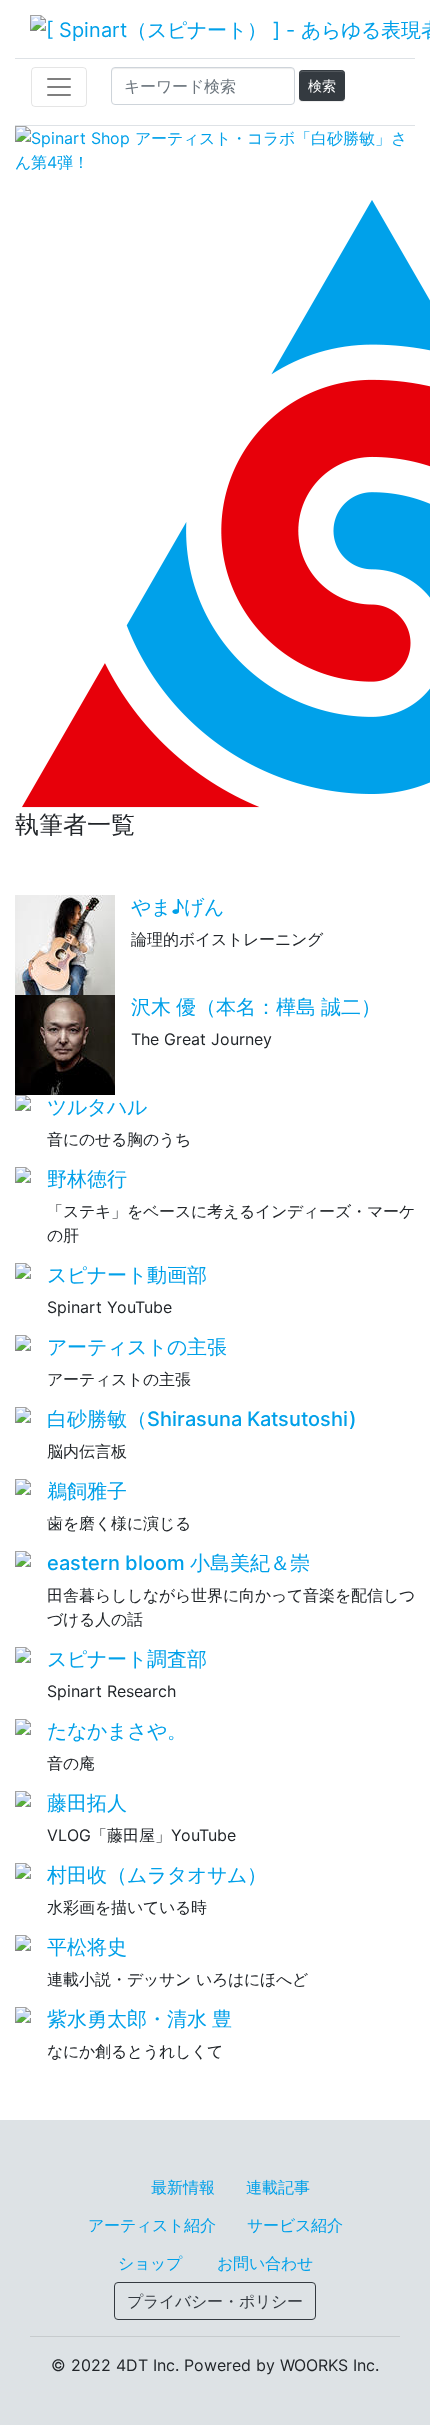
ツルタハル (97, 1107)
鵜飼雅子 (87, 1491)
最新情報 (183, 2187)
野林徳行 (87, 1179)
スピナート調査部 (127, 1659)
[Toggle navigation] (59, 87)
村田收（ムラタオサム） (157, 1875)
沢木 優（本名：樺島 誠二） (256, 1007)
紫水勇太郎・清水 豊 (139, 2019)
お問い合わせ (265, 2263)
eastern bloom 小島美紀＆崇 (178, 1563)
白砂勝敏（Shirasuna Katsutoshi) (202, 1419)
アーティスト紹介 (152, 2225)
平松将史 (87, 1947)
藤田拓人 (87, 1803)
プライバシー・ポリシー (215, 2301)
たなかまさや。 (117, 1731)
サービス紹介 (295, 2225)
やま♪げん (177, 907)
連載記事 (278, 2187)
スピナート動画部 (127, 1275)
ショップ (150, 2263)
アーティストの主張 (137, 1347)
